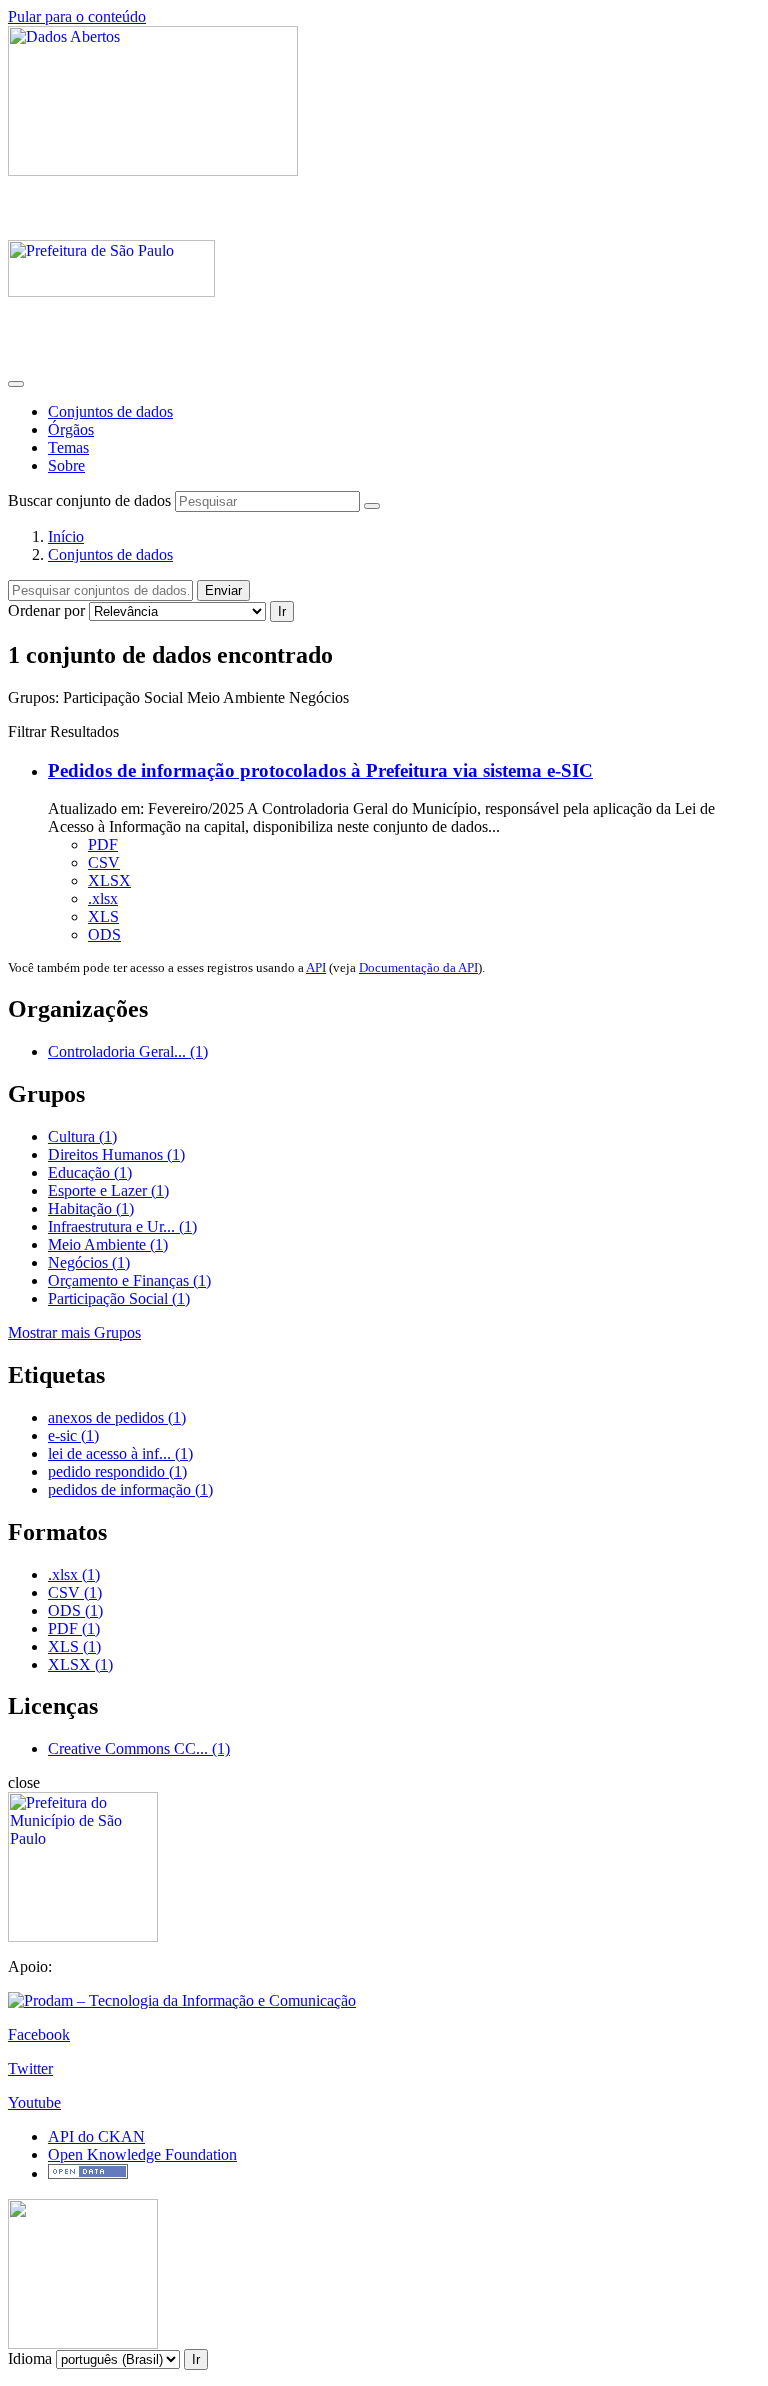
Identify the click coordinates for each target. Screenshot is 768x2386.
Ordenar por (46, 610)
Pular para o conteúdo (77, 16)
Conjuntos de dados (110, 411)
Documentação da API (418, 967)
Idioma (30, 2358)
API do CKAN (96, 2136)
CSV (104, 862)
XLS (103, 916)
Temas (68, 447)
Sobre (66, 465)
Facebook (39, 2034)
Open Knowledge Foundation (142, 2154)
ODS (104, 934)
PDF (103, 844)
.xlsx (103, 898)
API (316, 967)
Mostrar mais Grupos (74, 1332)
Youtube (34, 2102)
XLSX (109, 880)
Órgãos (71, 429)
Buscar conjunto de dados (89, 500)
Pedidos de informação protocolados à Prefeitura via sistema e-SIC (320, 770)
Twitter (30, 2068)
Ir (282, 611)
